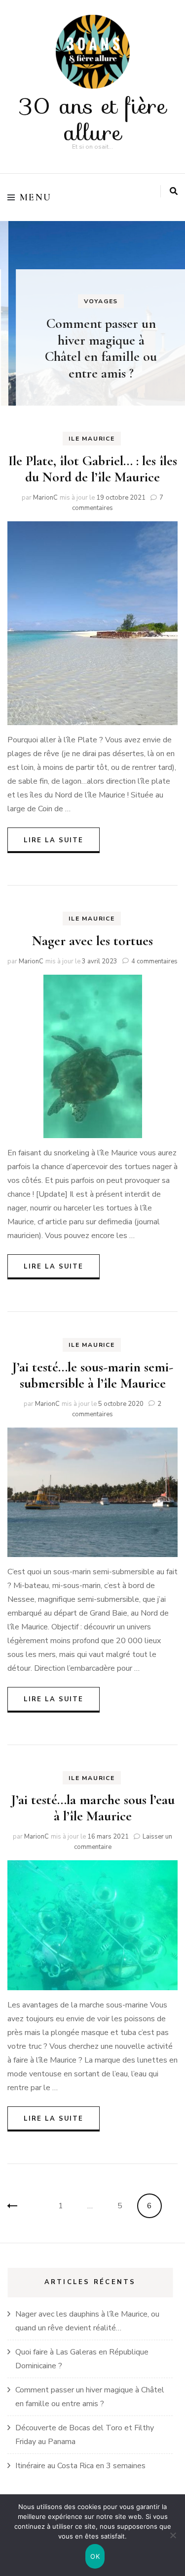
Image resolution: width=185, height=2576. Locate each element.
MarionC (45, 498)
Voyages (93, 301)
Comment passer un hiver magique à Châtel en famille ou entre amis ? (92, 348)
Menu (36, 197)
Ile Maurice (92, 439)
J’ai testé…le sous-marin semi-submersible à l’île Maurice (92, 1375)
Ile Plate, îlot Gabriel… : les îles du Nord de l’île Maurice (93, 469)
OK (95, 2556)
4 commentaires (154, 961)
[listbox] (92, 313)
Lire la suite (54, 840)
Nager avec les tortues (92, 941)
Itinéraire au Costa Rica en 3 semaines (80, 2466)
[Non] (173, 2535)
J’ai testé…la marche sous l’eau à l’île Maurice (93, 1808)
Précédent (20, 2206)
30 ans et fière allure (92, 119)
